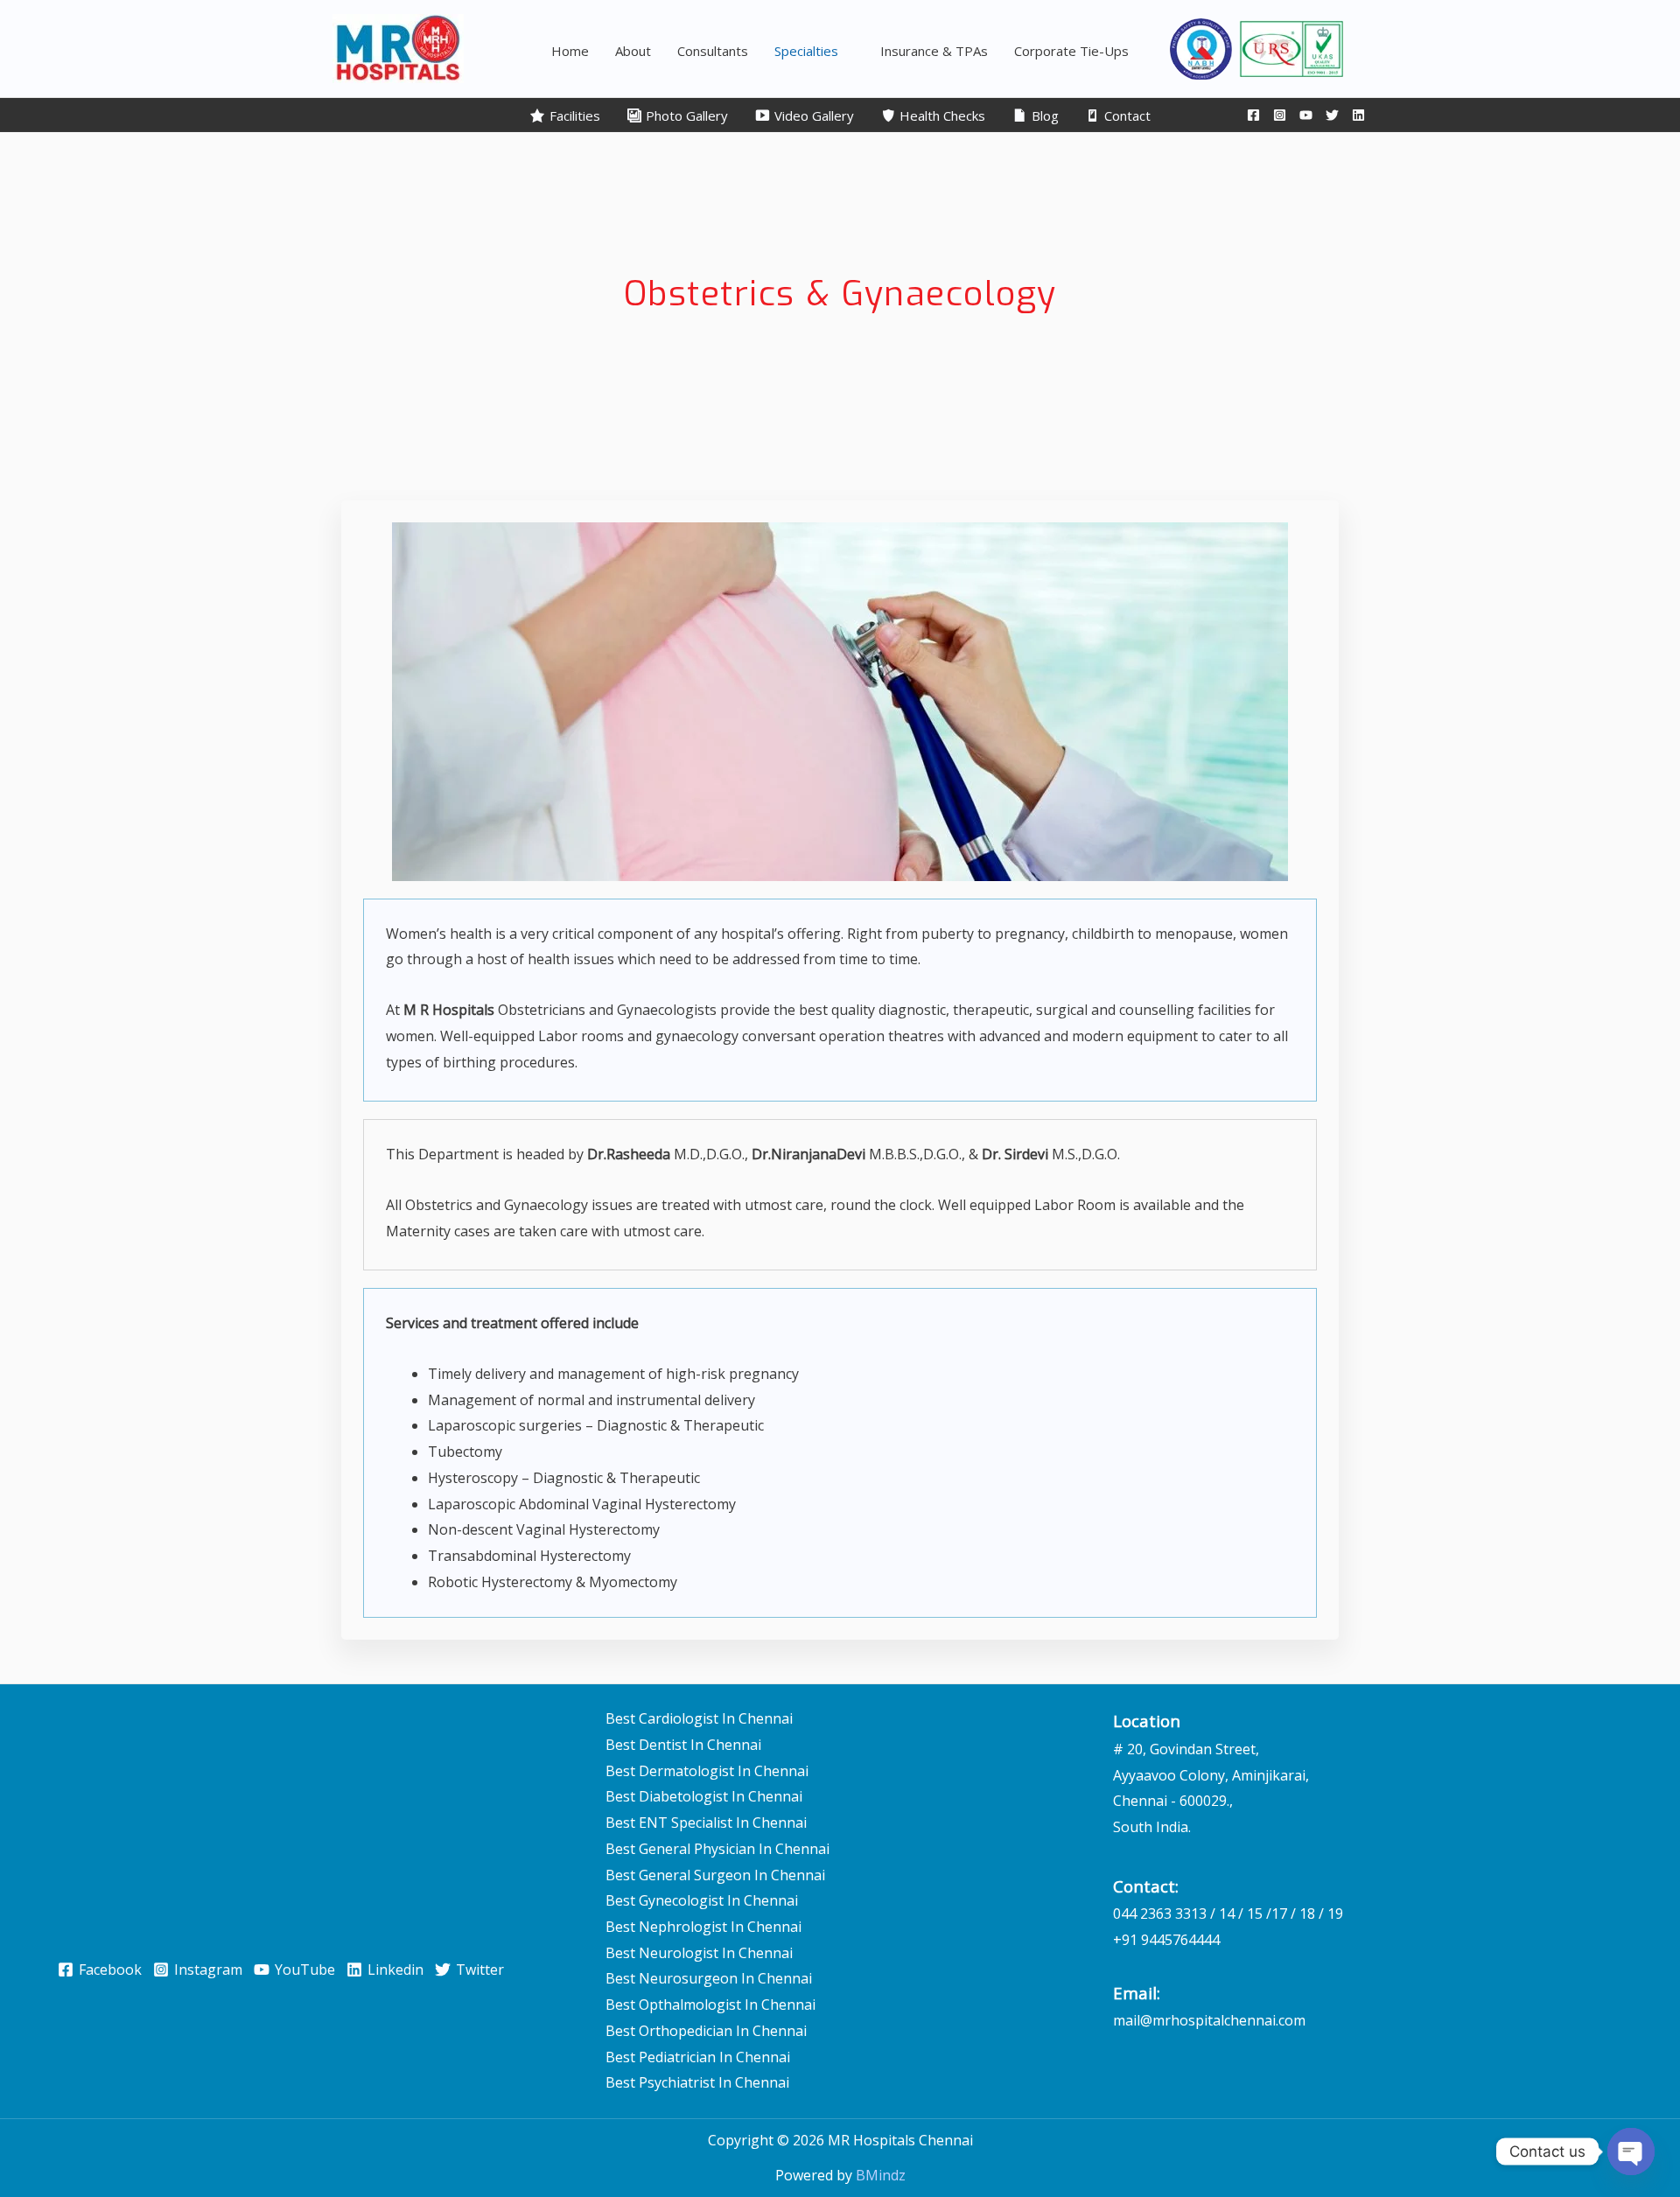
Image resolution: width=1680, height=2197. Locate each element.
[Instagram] (1280, 115)
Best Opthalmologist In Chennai (710, 2005)
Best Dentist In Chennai (683, 1745)
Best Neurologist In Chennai (699, 1953)
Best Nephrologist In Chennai (703, 1927)
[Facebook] (1253, 115)
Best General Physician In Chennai (717, 1849)
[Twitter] (1332, 115)
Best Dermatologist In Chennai (707, 1771)
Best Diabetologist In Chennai (704, 1796)
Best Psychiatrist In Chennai (697, 2082)
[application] (846, 51)
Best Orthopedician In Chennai (706, 2031)
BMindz (881, 2175)
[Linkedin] (1358, 115)
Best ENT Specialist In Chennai (706, 1823)
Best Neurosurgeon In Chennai (709, 1978)
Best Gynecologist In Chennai (702, 1900)
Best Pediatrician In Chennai (698, 2057)
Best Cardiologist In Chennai (699, 1718)
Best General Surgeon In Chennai (715, 1875)
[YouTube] (1306, 115)
